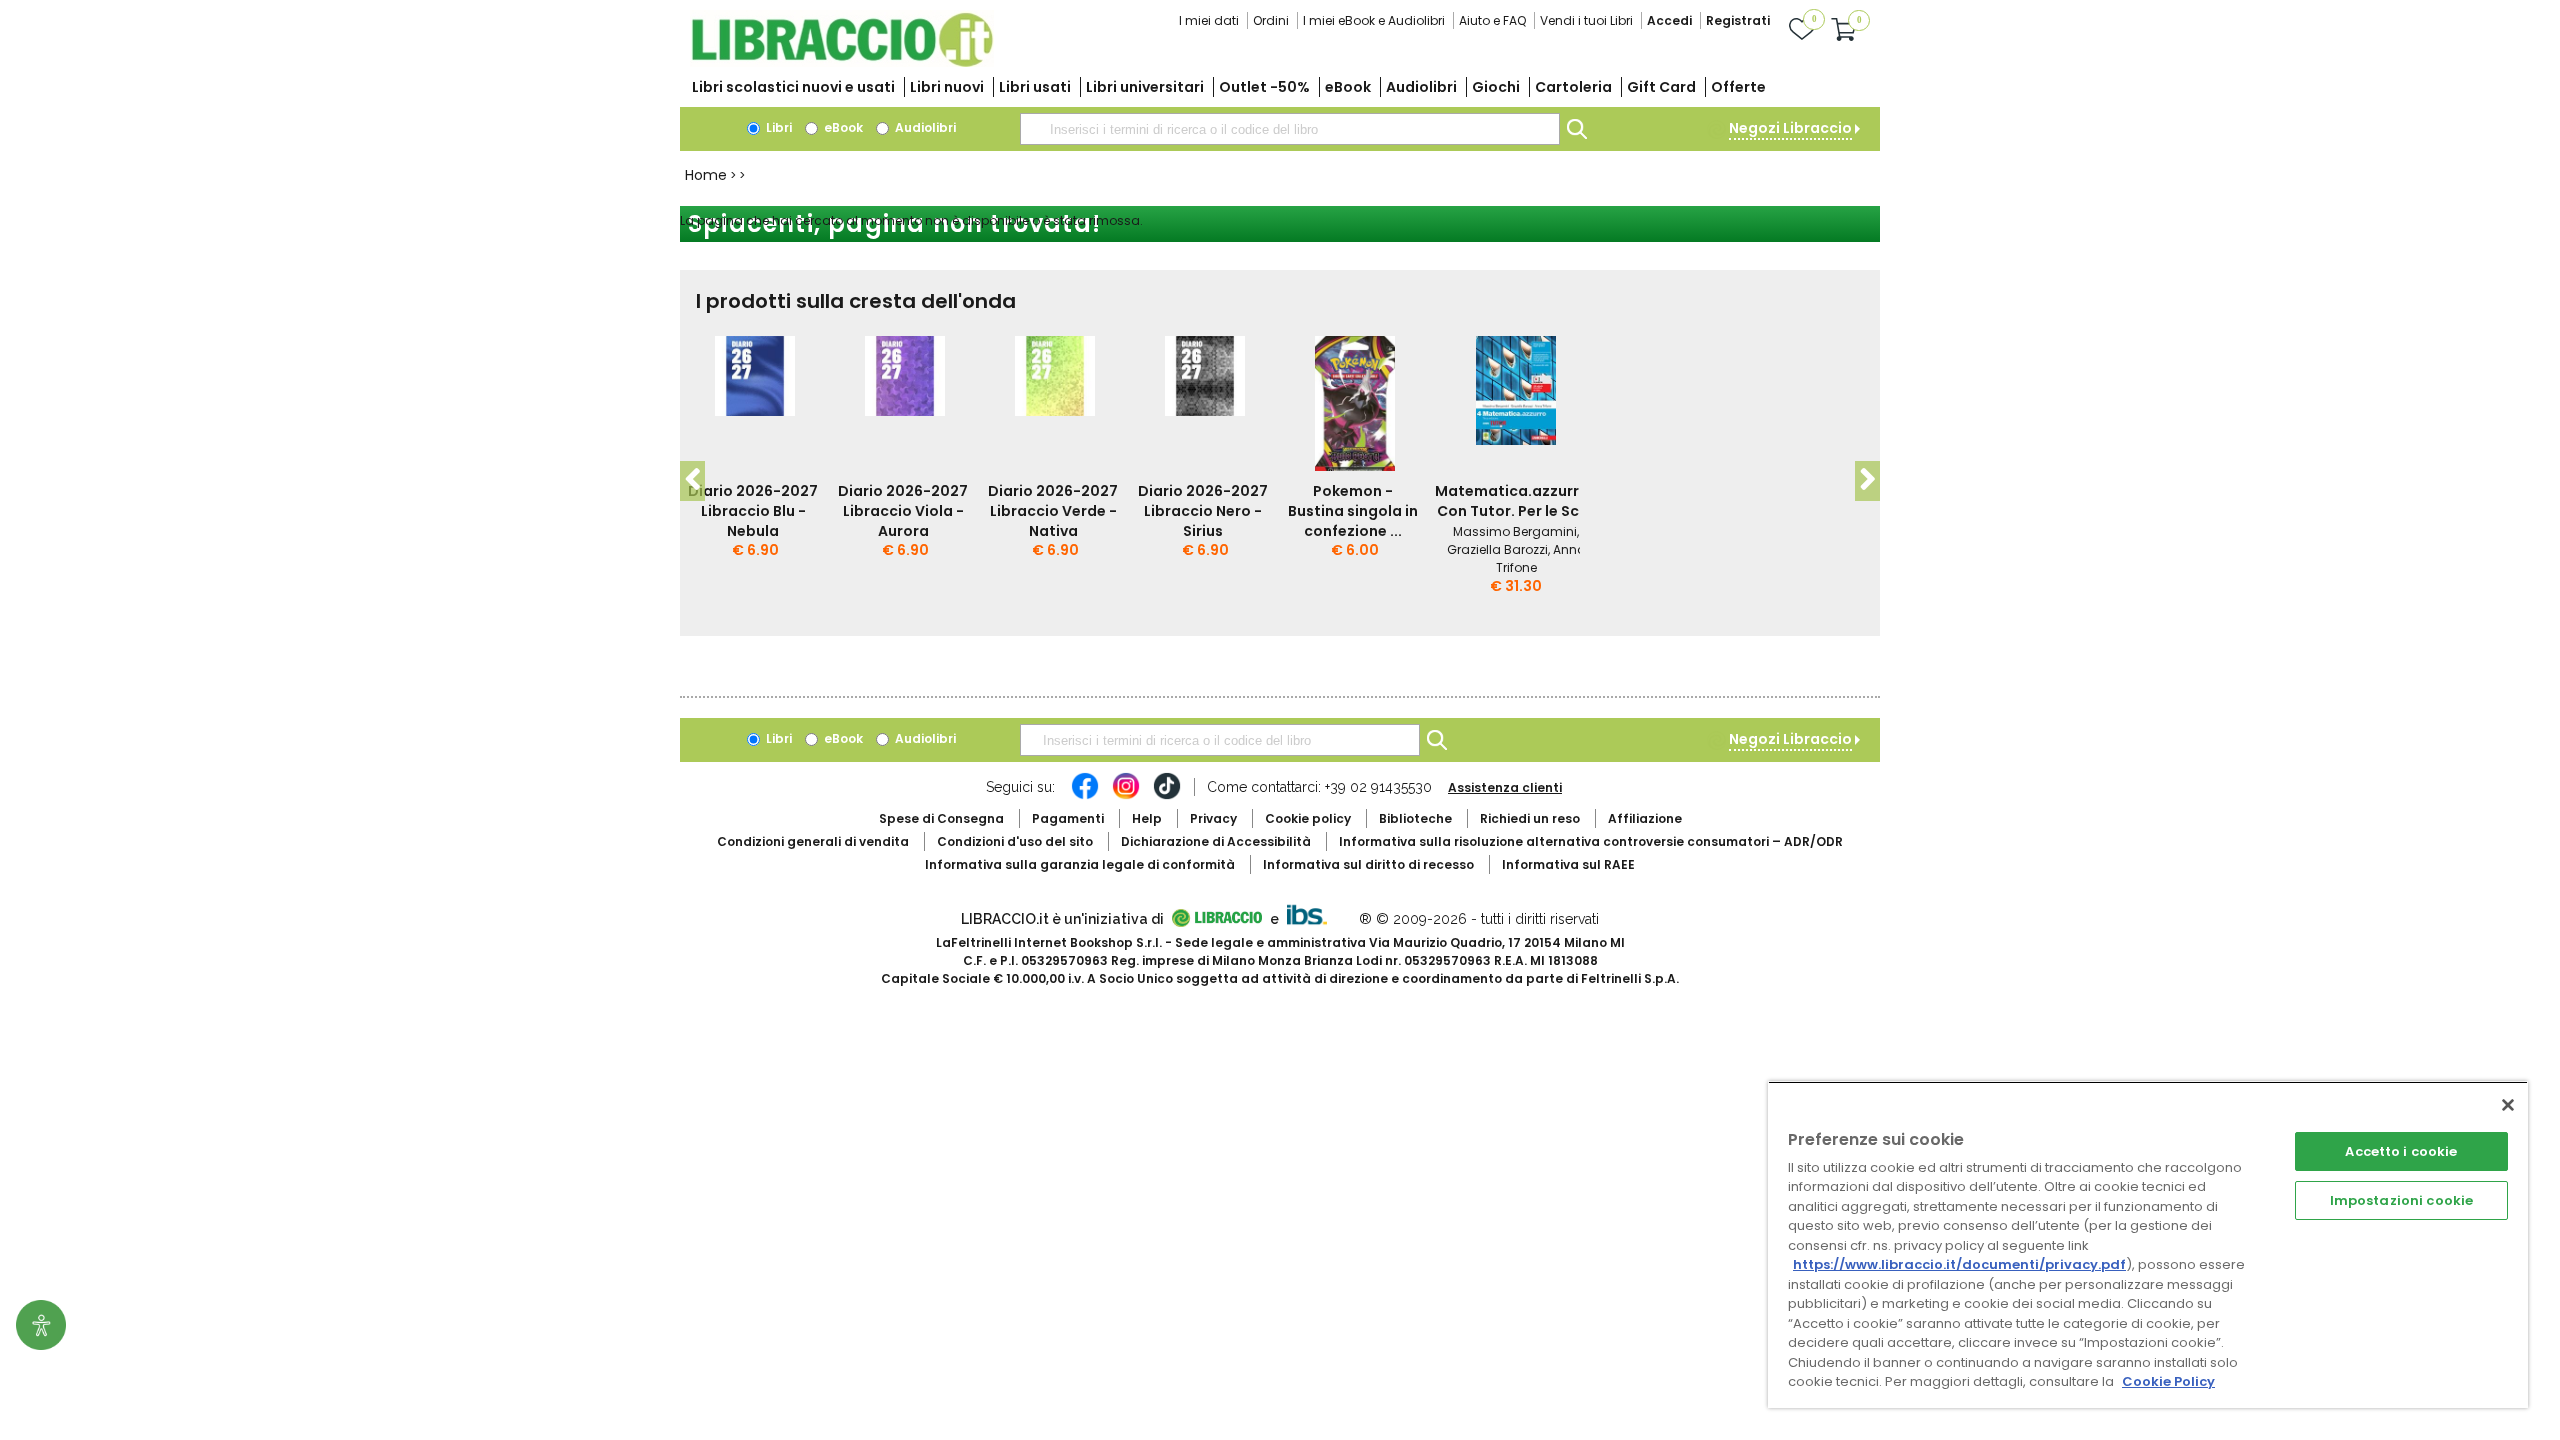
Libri (777, 127)
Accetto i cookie (2401, 1151)
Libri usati (1035, 87)
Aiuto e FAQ (1492, 20)
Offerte (1738, 87)
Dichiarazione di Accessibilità (1216, 841)
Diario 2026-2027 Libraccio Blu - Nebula (753, 511)
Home (706, 175)
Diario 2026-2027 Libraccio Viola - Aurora (903, 511)
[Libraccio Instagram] (1126, 796)
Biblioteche (1415, 818)
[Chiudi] (2508, 1105)
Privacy (1213, 818)
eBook (1348, 87)
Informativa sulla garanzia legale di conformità (1080, 864)
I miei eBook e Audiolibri (1374, 20)
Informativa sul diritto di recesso (1368, 864)
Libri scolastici (793, 87)
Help (1147, 818)
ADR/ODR (1591, 841)
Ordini (1271, 20)
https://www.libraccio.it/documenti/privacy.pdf (1959, 1264)
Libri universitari (1145, 87)
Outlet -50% (1264, 87)
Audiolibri (1421, 87)
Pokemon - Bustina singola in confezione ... (1353, 511)
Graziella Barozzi (1497, 549)
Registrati (1738, 20)
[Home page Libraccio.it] (842, 62)
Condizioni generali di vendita (813, 841)
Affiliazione (1645, 818)
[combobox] (1290, 129)
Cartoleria (1573, 87)
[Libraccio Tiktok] (1167, 796)
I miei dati (1209, 20)
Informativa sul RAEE (1568, 864)
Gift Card (1661, 87)
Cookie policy (1308, 818)
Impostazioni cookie (2401, 1200)
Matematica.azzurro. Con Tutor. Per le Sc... (1514, 501)
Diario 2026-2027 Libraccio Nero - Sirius (1203, 511)
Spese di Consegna (941, 818)
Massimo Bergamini (1515, 531)
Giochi (1496, 87)
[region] (2148, 1244)
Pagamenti (1068, 818)
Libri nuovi (947, 87)
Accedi (1669, 20)
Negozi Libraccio (1790, 128)
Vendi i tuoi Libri (1586, 20)
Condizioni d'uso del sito (1015, 841)
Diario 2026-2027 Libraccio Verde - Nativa (1053, 511)
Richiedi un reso (1530, 818)
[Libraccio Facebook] (1085, 796)
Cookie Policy (2168, 1381)
